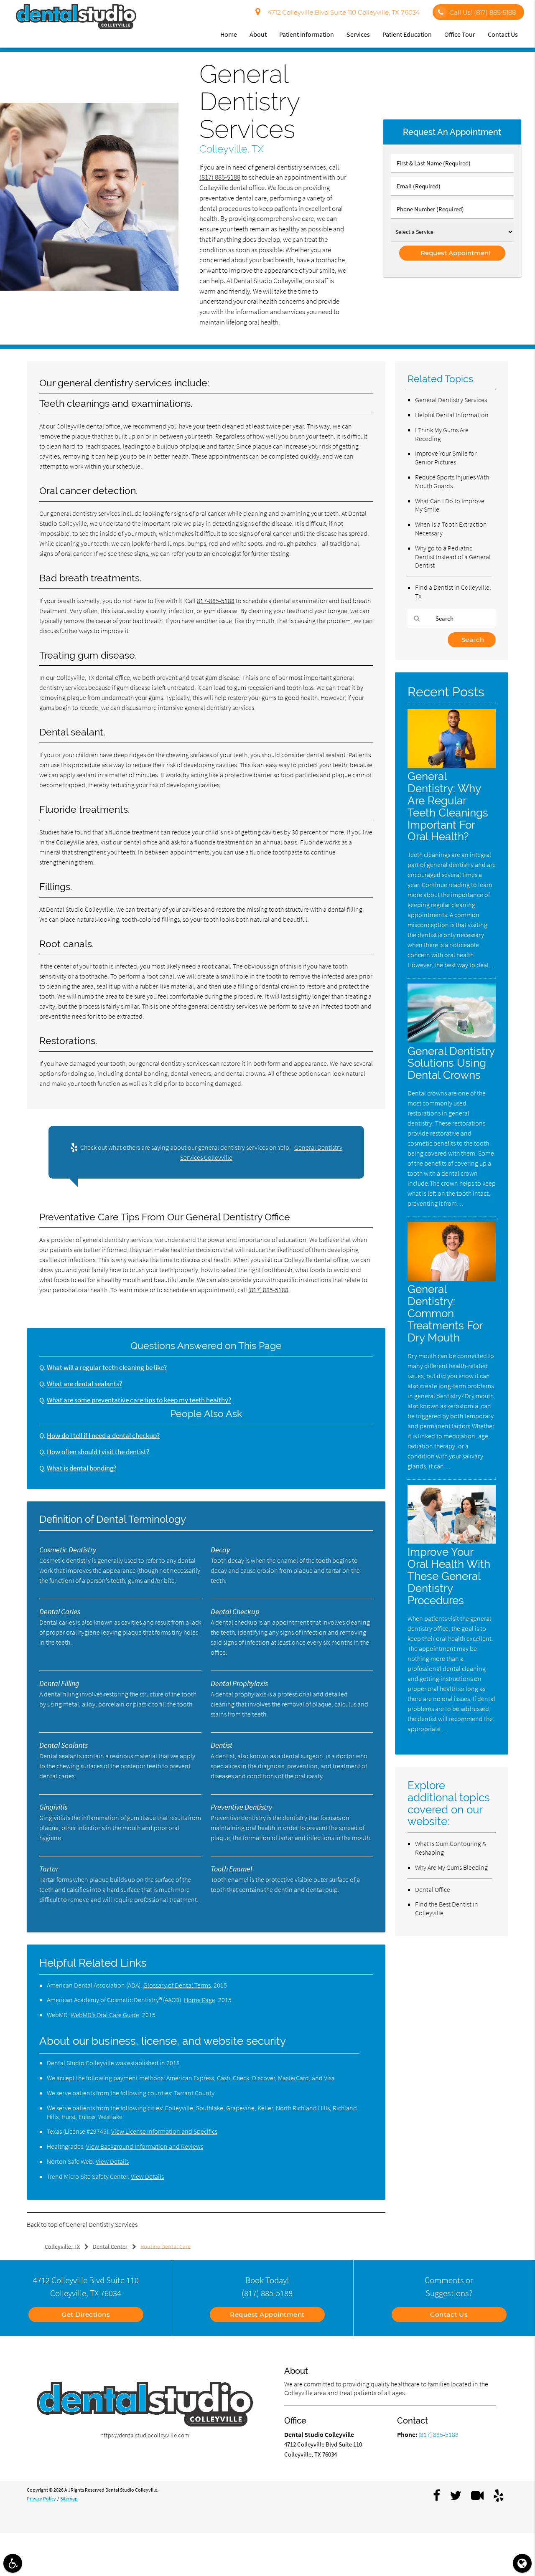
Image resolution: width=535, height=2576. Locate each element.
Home (229, 34)
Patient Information (307, 34)
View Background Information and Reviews (145, 2146)
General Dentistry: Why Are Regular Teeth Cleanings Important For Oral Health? (448, 806)
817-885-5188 (216, 601)
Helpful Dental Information (452, 415)
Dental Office (433, 1889)
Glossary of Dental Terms (177, 1985)
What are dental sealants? (84, 1384)
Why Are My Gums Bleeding (451, 1867)
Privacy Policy (41, 2499)
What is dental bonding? (82, 1468)
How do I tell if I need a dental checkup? (103, 1436)
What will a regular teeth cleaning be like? (107, 1368)
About (258, 34)
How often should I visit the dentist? (98, 1452)
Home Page (200, 2000)
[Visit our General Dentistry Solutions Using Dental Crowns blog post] (452, 1040)
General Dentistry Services (102, 2224)
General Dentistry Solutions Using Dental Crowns (451, 1063)
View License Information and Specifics (164, 2131)
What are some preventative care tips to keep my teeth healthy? (139, 1400)
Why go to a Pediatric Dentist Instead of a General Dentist (453, 557)
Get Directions (86, 2314)
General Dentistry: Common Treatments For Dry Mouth (445, 1313)
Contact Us (503, 34)
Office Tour (460, 34)
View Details (112, 2161)
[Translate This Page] (522, 2563)
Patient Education (407, 34)
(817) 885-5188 (220, 177)
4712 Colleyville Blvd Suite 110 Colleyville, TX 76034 (342, 12)
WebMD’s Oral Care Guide (105, 2015)
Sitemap (69, 2499)
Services (358, 34)
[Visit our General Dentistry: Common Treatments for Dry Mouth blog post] (452, 1279)
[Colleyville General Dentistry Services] (89, 288)
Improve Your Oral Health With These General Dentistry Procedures (449, 1576)
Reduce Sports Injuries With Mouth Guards (452, 481)
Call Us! (483, 12)
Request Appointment (267, 2314)
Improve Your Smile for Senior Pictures (446, 458)
